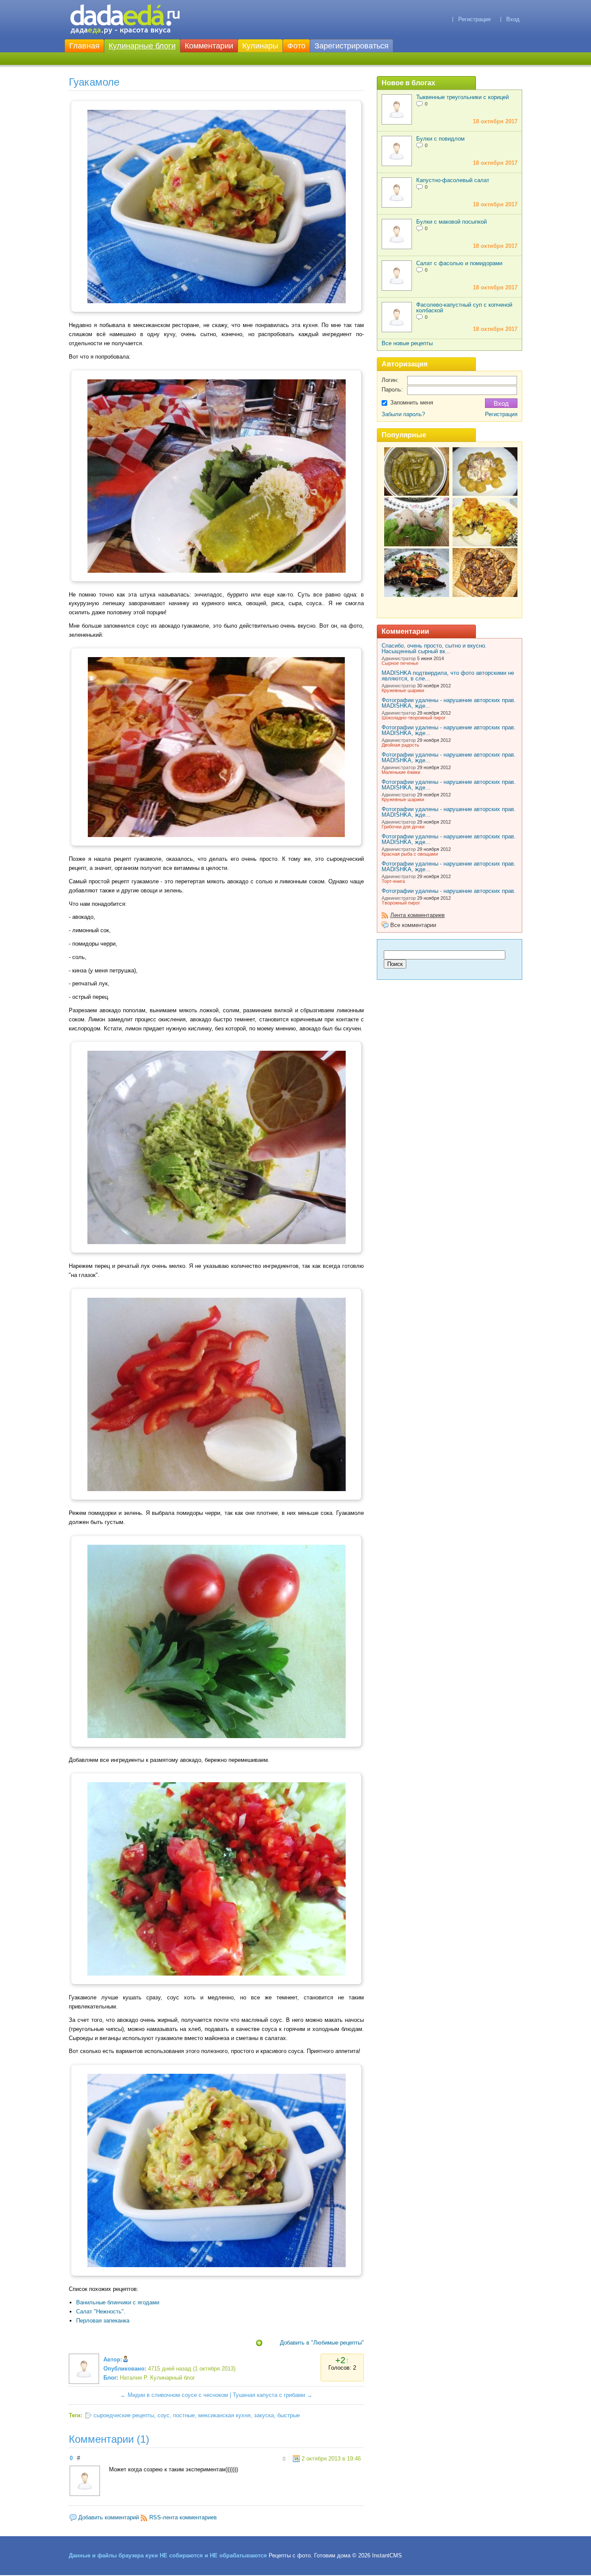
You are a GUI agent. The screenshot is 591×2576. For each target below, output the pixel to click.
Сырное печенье (400, 663)
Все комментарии (413, 925)
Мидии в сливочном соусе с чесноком (178, 2395)
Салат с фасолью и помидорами (459, 263)
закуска (264, 2415)
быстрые (289, 2415)
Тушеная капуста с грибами (269, 2395)
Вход (513, 19)
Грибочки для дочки (403, 827)
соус (164, 2415)
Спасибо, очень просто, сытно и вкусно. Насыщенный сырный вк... (434, 648)
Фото (296, 46)
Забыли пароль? (403, 414)
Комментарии (209, 46)
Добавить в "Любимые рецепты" (322, 2343)
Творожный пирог (401, 903)
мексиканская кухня (224, 2415)
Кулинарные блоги (142, 46)
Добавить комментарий (109, 2517)
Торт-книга (393, 881)
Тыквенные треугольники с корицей (463, 97)
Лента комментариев (418, 915)
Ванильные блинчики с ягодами (118, 2302)
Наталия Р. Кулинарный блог (157, 2378)
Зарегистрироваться (352, 46)
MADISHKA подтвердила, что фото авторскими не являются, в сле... (448, 676)
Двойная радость (400, 745)
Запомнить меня (412, 403)
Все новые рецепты (407, 343)
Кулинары (260, 46)
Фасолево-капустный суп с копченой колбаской (464, 308)
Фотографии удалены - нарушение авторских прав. (449, 891)
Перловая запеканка (103, 2321)
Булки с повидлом (440, 139)
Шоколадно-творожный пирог (414, 718)
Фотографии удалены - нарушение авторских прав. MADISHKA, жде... (449, 703)
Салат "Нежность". (101, 2311)
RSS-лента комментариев (183, 2517)
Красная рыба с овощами (410, 854)
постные (184, 2415)
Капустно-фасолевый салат (453, 180)
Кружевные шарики (403, 690)
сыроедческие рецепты (124, 2415)
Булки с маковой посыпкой (451, 222)
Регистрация (474, 19)
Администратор (399, 658)
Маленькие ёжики (401, 772)
